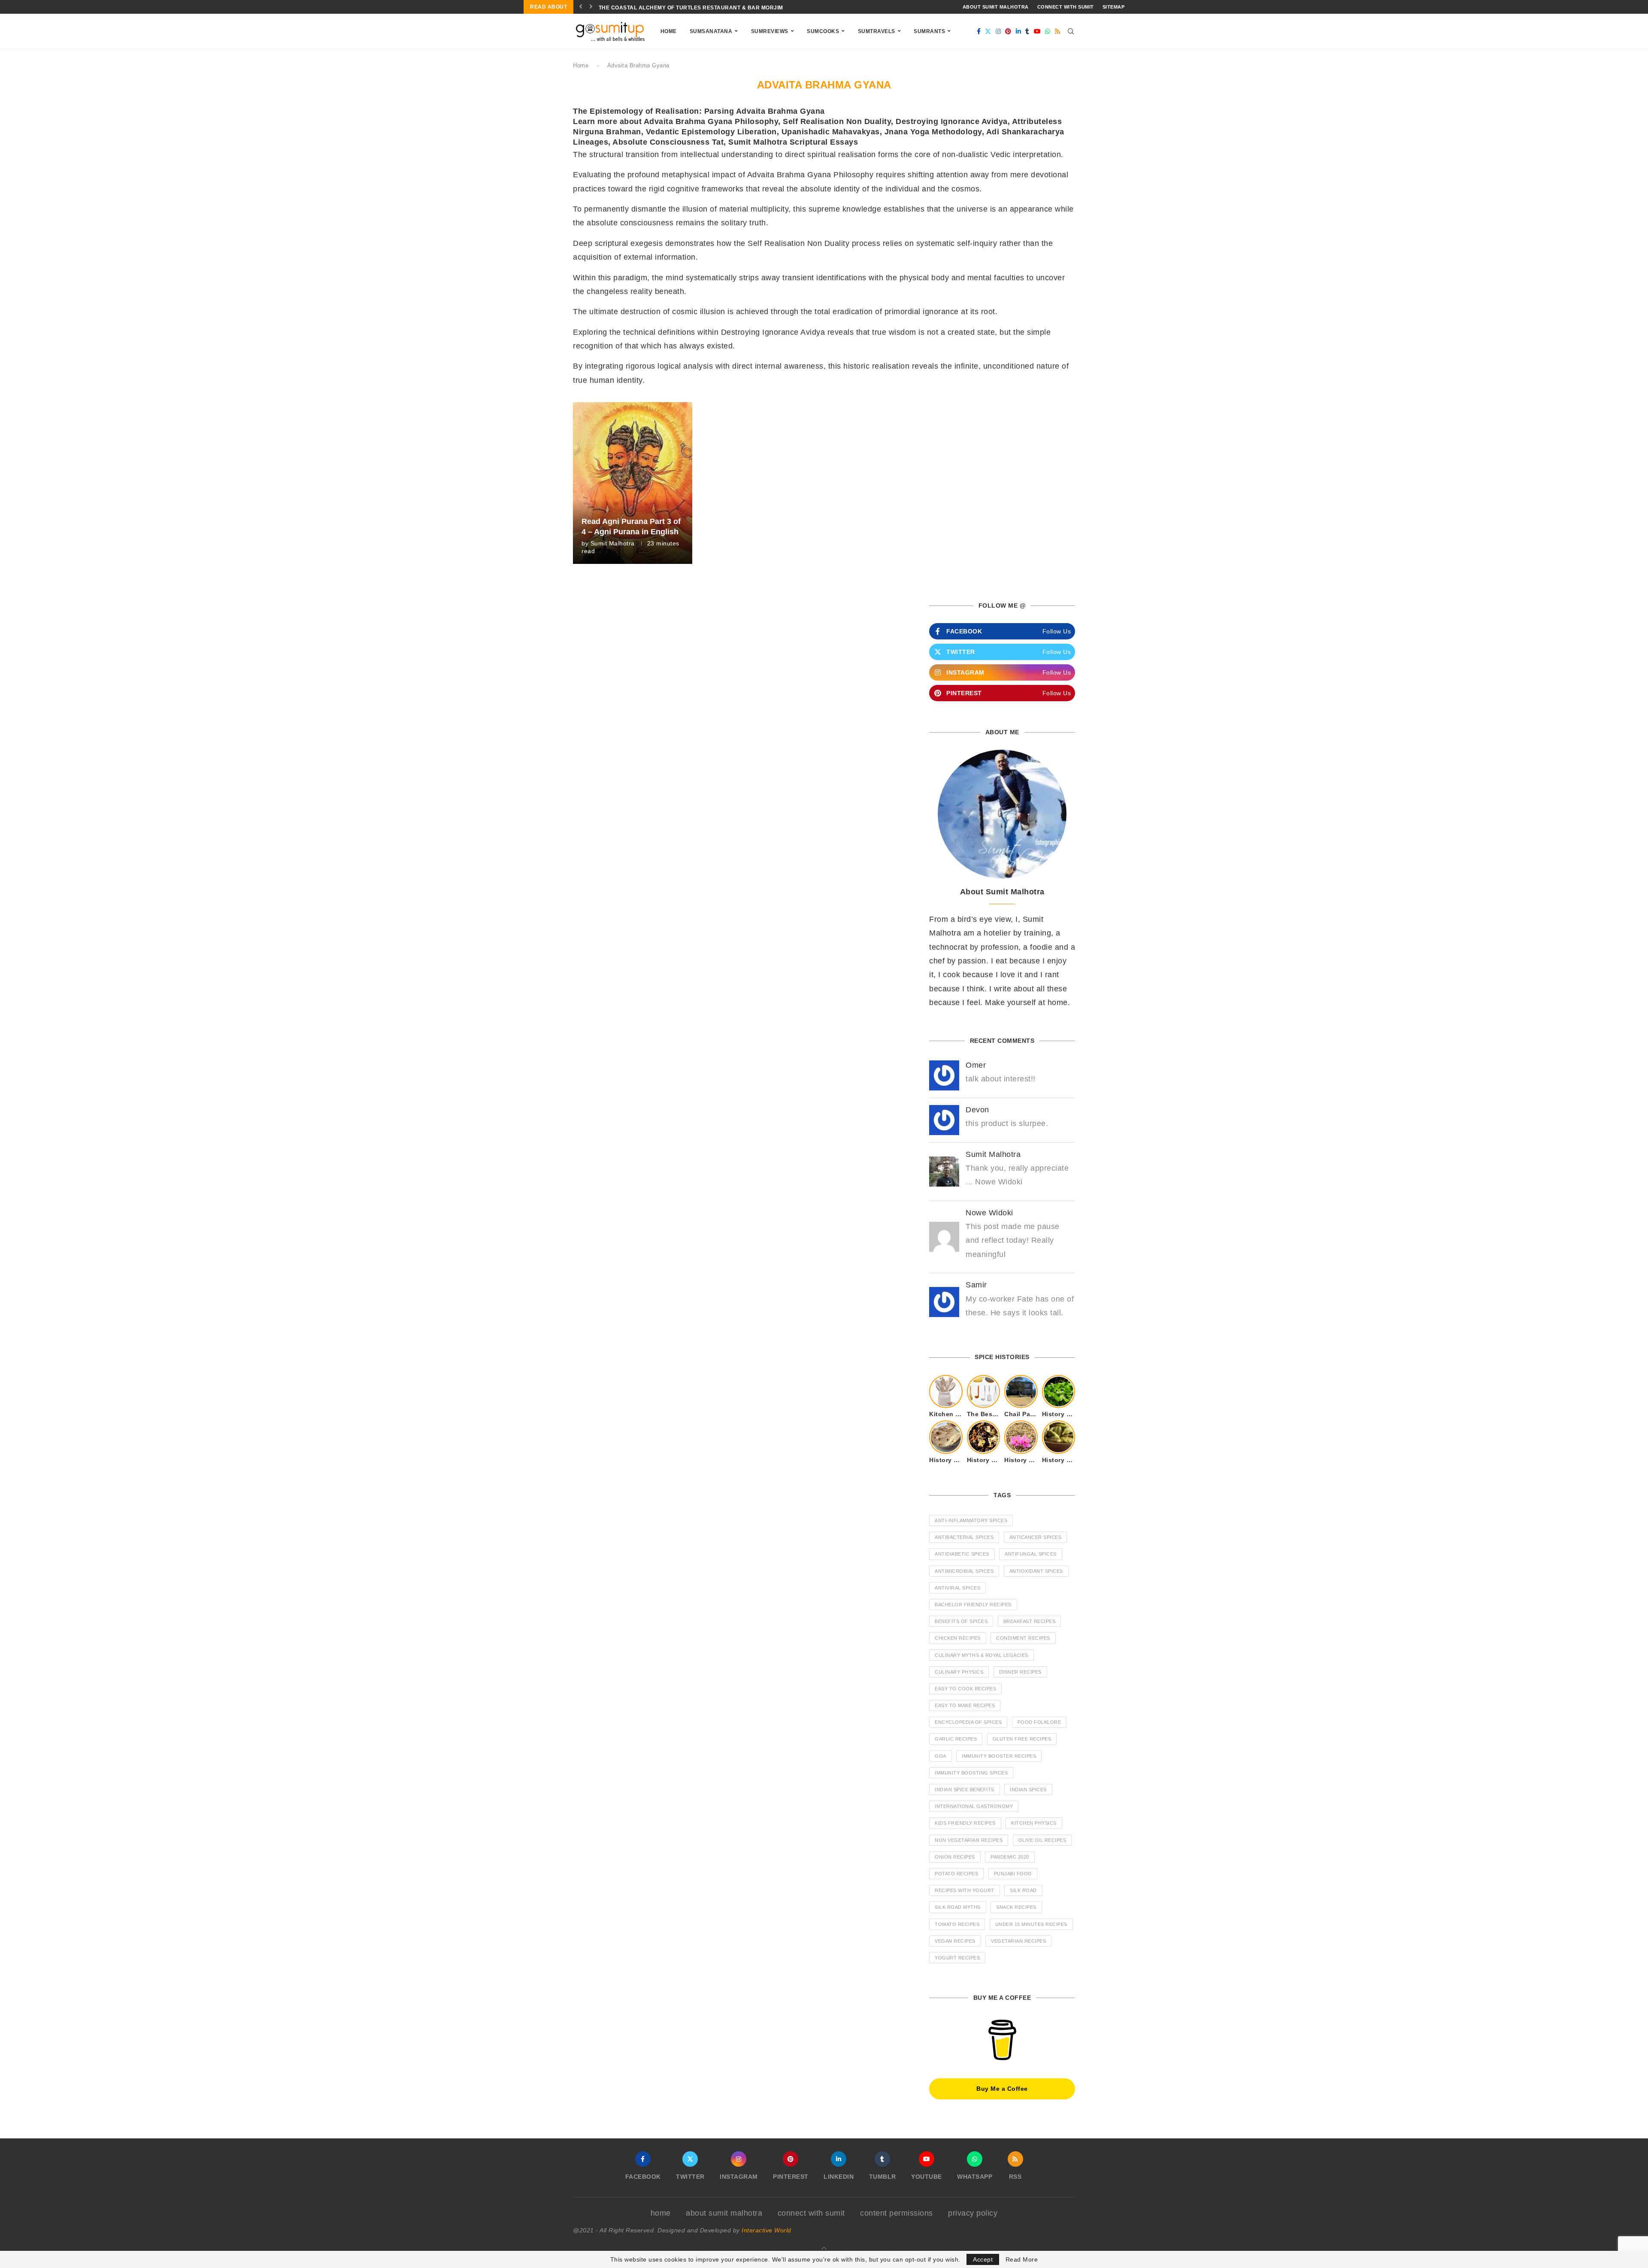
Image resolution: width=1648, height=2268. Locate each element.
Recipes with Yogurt (965, 1890)
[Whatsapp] (1048, 31)
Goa (941, 1756)
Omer (976, 1065)
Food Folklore (1039, 1722)
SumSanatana (711, 31)
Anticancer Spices (1036, 1537)
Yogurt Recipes (957, 1958)
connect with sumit (1066, 7)
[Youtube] (1038, 31)
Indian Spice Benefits (965, 1790)
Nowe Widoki (989, 1213)
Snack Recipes (1016, 1907)
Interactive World (766, 2230)
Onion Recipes (955, 1857)
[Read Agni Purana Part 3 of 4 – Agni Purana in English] (633, 483)
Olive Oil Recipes (1042, 1840)
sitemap (1114, 7)
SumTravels (877, 31)
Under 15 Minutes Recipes (1031, 1924)
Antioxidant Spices (1036, 1571)
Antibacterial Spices (964, 1537)
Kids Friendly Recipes (965, 1823)
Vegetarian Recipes (1018, 1941)
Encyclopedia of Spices (968, 1722)
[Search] (1071, 31)
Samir (976, 1285)
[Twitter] (988, 31)
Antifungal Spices (1031, 1554)
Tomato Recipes (957, 1924)
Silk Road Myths (958, 1907)
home (661, 2213)
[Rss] (1058, 31)
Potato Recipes (956, 1874)
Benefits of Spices (961, 1621)
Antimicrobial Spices (964, 1571)
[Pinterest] (1008, 31)
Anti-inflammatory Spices (971, 1520)
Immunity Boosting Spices (971, 1773)
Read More (1022, 2259)
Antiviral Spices (957, 1588)
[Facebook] (979, 31)
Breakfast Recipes (1030, 1621)
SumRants (929, 31)
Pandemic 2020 (1010, 1857)
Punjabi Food (1013, 1874)
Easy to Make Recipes (965, 1705)
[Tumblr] (1027, 31)
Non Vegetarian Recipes (969, 1840)
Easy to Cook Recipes (965, 1689)
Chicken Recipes (958, 1638)
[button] (581, 7)
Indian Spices (1028, 1790)
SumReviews (770, 31)
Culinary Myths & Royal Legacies (982, 1655)
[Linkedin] (1019, 31)
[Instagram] (998, 31)
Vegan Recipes (955, 1941)
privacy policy (973, 2213)
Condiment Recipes (1023, 1638)
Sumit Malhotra (613, 543)
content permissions (897, 2213)
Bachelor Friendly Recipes (973, 1605)
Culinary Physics (959, 1672)
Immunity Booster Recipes (999, 1756)
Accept (983, 2259)
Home (669, 31)
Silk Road (1023, 1890)
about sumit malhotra (996, 7)
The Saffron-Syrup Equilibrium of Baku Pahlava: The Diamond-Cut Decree (715, 8)
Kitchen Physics (1034, 1823)
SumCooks (823, 31)
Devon (977, 1110)
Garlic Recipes (956, 1739)
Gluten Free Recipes (1022, 1739)
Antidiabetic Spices (962, 1554)
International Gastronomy (974, 1806)
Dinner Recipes (1020, 1672)
